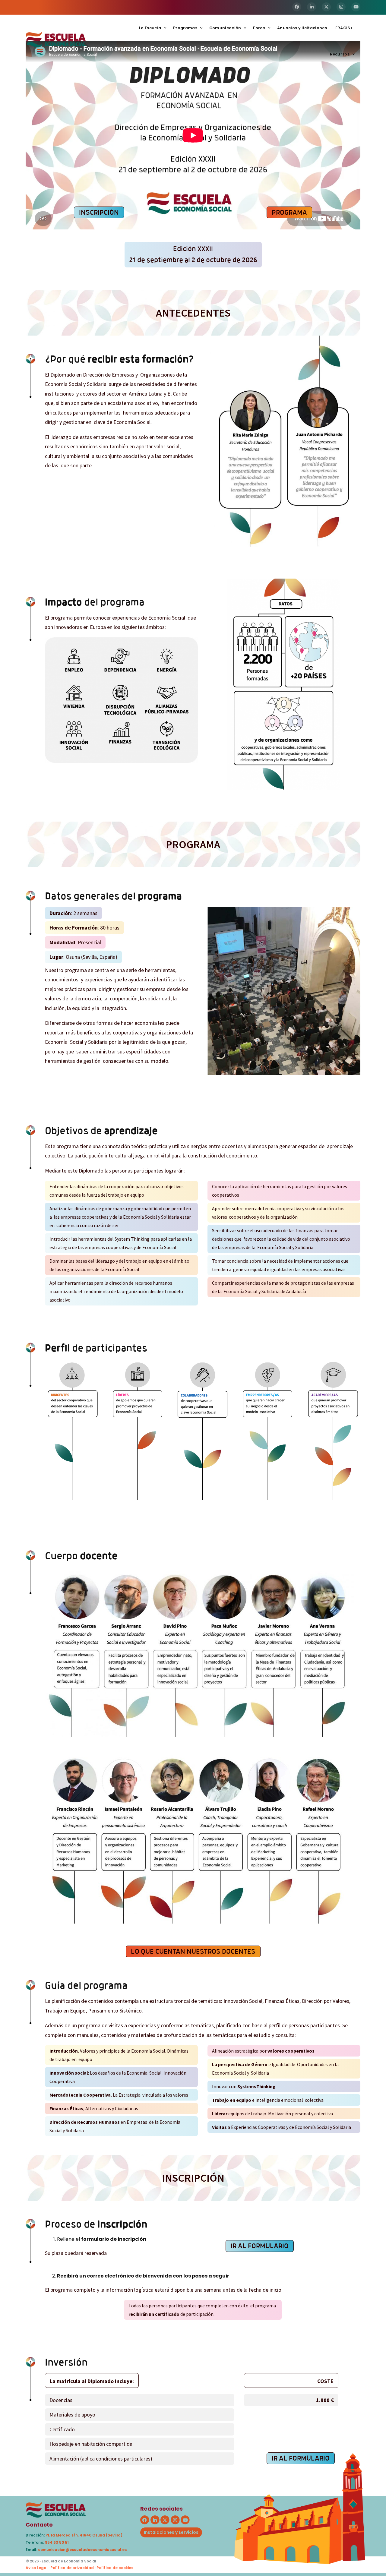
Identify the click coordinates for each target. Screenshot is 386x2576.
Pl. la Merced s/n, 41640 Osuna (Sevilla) (84, 2535)
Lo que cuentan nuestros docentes (193, 1951)
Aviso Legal (37, 2568)
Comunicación (225, 28)
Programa (289, 212)
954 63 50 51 (57, 2542)
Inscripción (99, 212)
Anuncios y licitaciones (302, 28)
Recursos (340, 54)
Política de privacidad (72, 2568)
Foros (259, 28)
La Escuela (150, 28)
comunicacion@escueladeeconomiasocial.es (82, 2550)
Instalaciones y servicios (171, 2532)
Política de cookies (115, 2568)
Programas (185, 28)
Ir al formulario (260, 2246)
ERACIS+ (344, 28)
